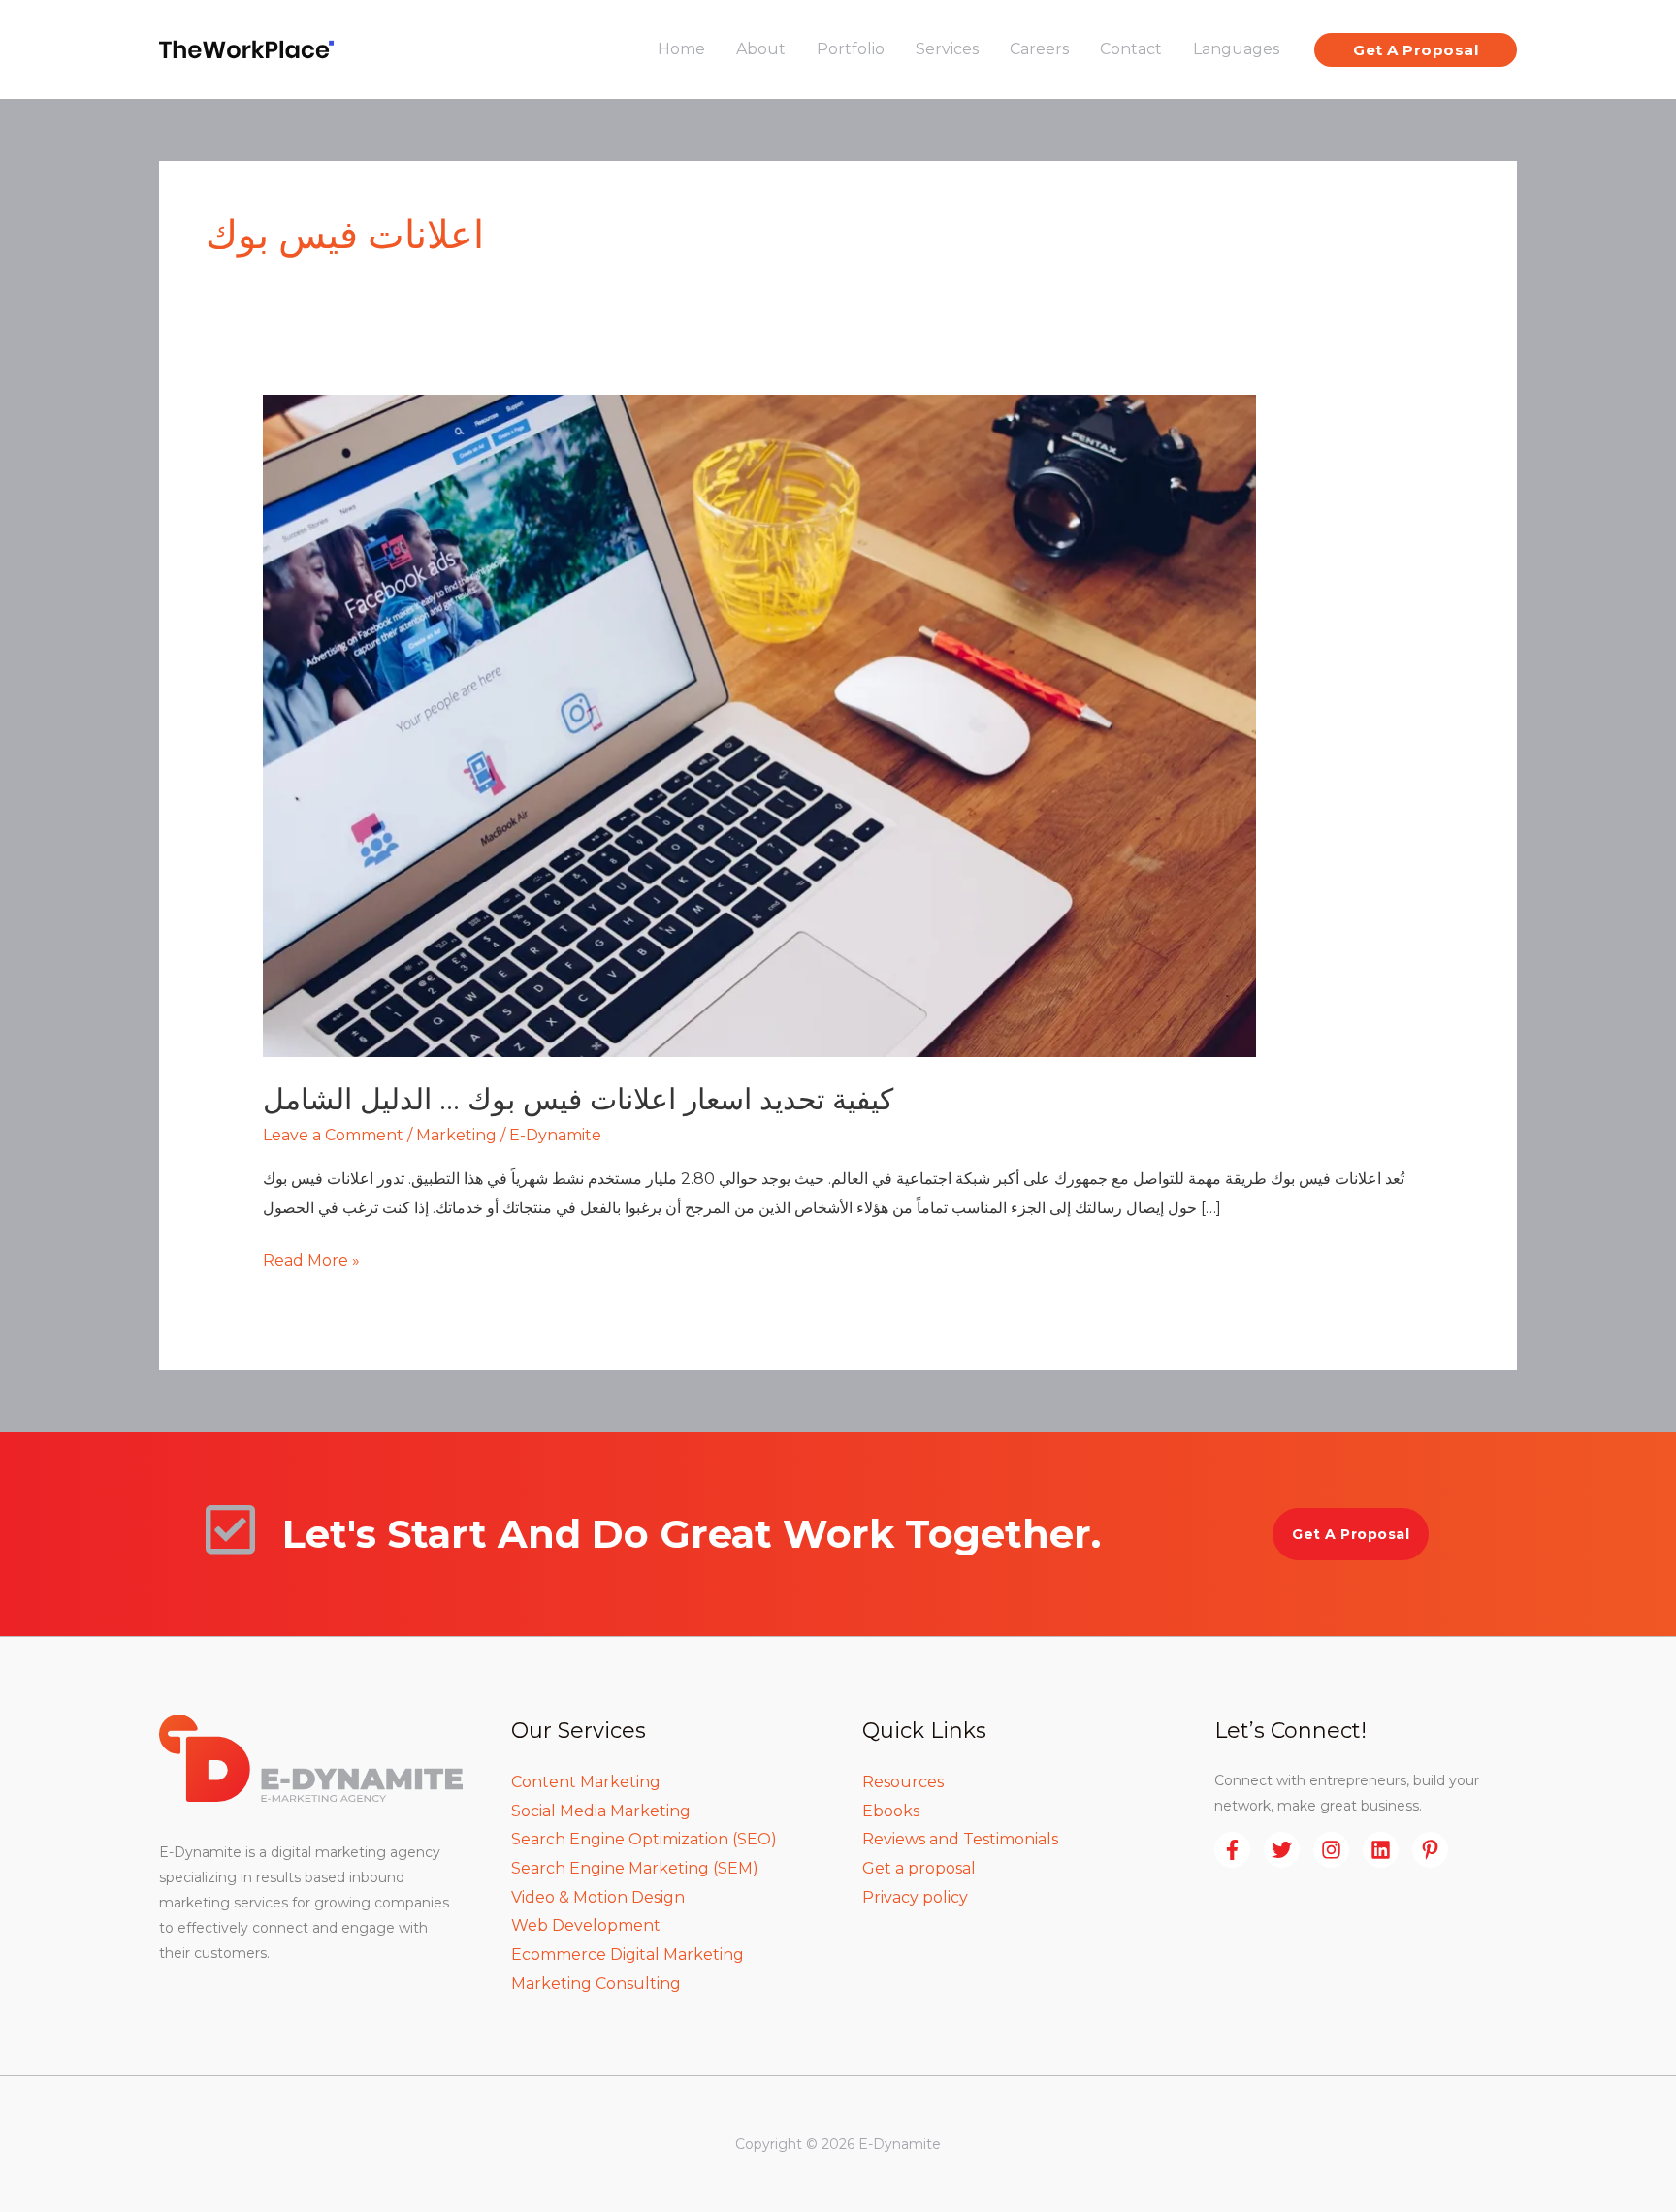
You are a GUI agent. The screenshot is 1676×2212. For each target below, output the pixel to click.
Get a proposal (919, 1868)
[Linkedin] (1381, 1850)
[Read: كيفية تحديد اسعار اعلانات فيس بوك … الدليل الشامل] (759, 725)
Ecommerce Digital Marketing (628, 1955)
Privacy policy (915, 1897)
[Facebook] (1232, 1850)
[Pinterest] (1430, 1850)
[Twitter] (1282, 1850)
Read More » (311, 1258)
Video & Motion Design (598, 1897)
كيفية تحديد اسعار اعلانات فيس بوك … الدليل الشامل (578, 1099)
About (761, 49)
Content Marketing (586, 1782)
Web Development (586, 1925)
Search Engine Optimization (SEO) (644, 1839)
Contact (1131, 49)
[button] (1416, 50)
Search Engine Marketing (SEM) (635, 1868)
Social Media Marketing (601, 1811)
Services (947, 49)
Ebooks (891, 1811)
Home (681, 49)
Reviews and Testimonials (960, 1839)
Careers (1039, 49)
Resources (903, 1782)
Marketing (456, 1135)
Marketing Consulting (596, 1984)
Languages (1236, 49)
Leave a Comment (333, 1135)
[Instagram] (1331, 1850)
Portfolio (851, 49)
